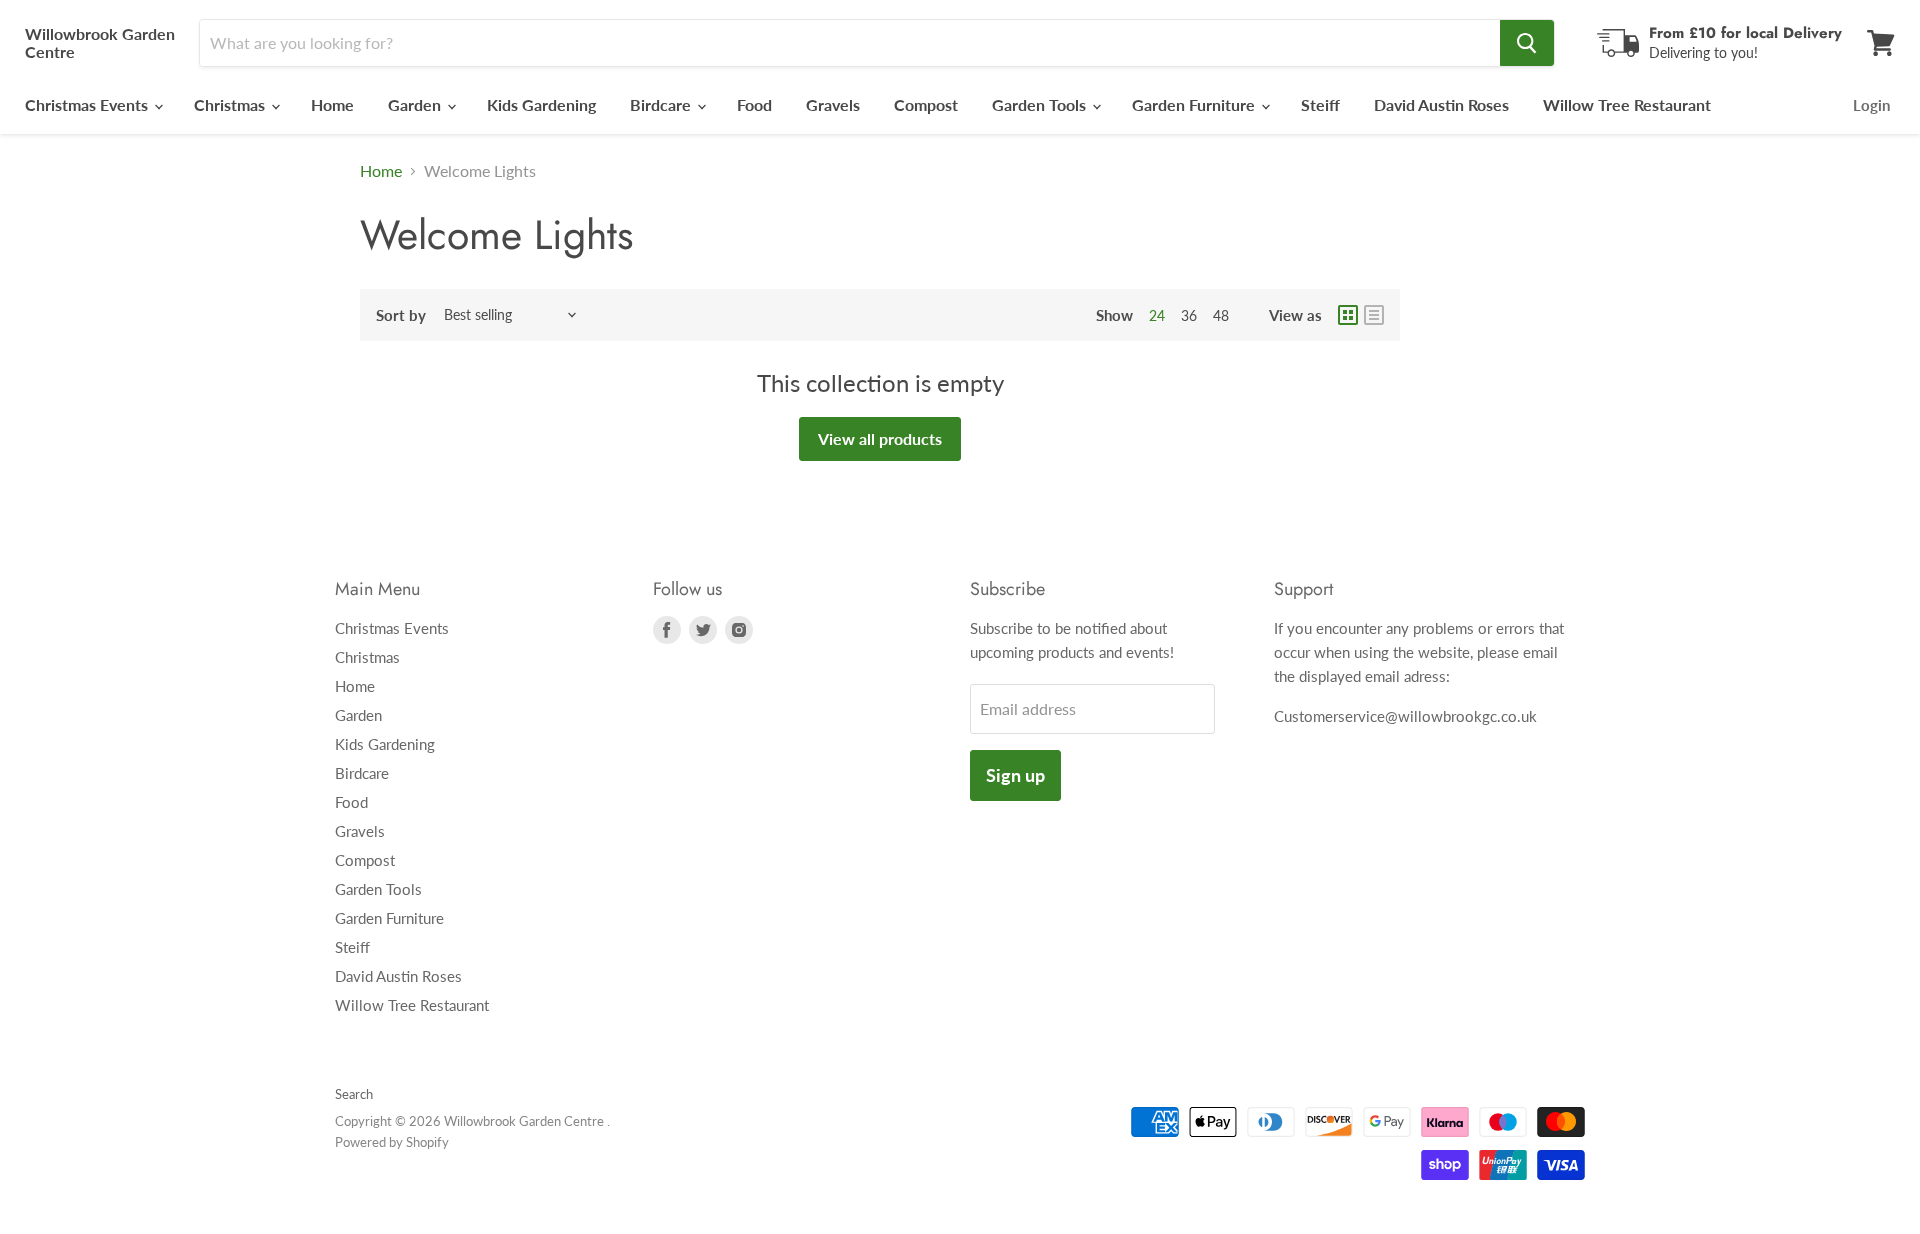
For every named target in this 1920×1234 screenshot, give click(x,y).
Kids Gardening (541, 104)
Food (754, 104)
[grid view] (1348, 315)
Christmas (231, 104)
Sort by (401, 315)
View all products (880, 438)
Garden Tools (1041, 104)
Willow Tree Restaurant (1627, 104)
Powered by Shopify (392, 1142)
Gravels (833, 104)
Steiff (1320, 104)
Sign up (1015, 775)
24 (1157, 315)
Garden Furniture (1195, 104)
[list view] (1374, 315)
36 (1189, 315)
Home (332, 104)
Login (1871, 105)
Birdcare (662, 104)
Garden (416, 104)
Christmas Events (88, 104)
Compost (926, 104)
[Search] (1527, 43)
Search (354, 1094)
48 (1221, 315)
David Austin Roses (1441, 104)
